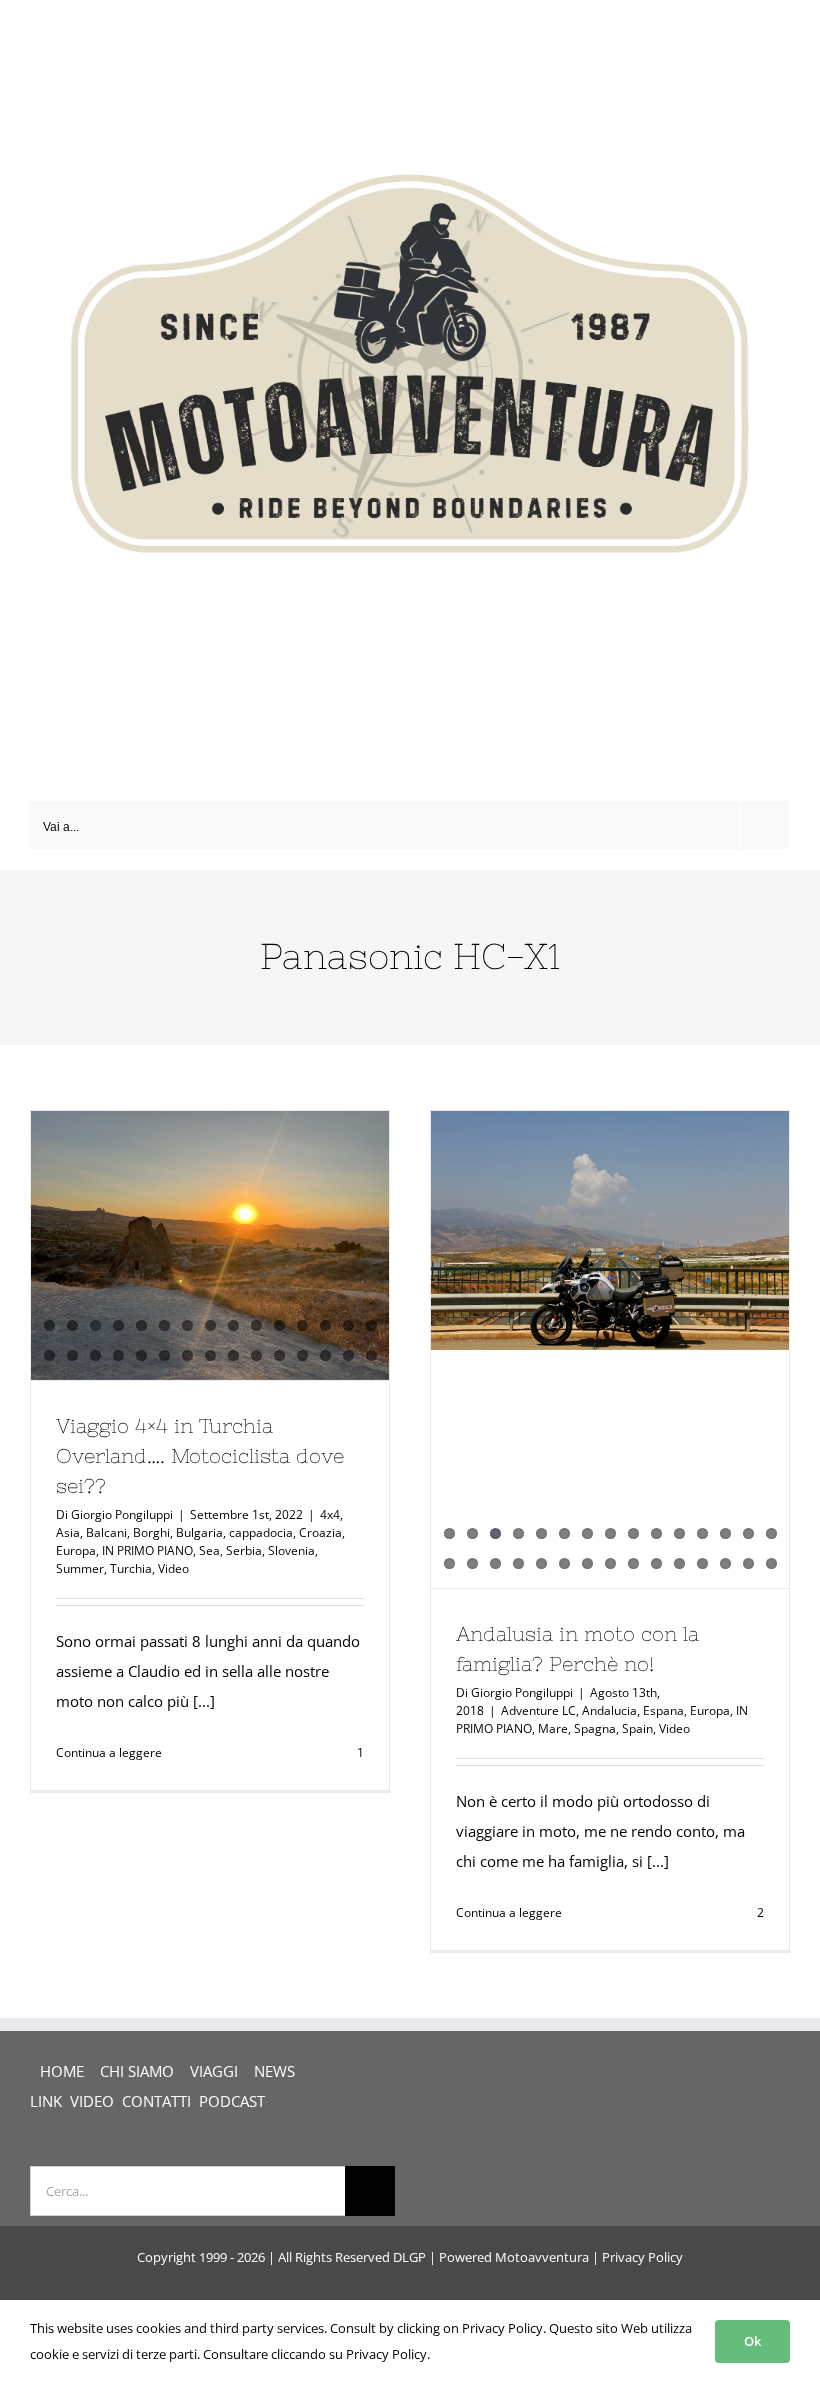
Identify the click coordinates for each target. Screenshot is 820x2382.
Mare (553, 1728)
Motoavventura (542, 2257)
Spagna (595, 1728)
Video (173, 1568)
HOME (62, 2071)
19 (118, 1355)
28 (325, 1355)
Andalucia (609, 1710)
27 (302, 1355)
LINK (46, 2101)
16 (49, 1355)
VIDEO (92, 2101)
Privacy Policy (642, 2257)
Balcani (106, 1532)
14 (348, 1325)
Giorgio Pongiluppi (122, 1514)
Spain (637, 1728)
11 (279, 1325)
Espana (663, 1710)
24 (233, 1355)
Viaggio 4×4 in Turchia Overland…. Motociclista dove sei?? (200, 1455)
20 (141, 1355)
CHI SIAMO (137, 2071)
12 (302, 1325)
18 (95, 1355)
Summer (80, 1568)
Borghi (151, 1532)
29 (348, 1355)
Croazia (320, 1532)
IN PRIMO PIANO (147, 1550)
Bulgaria (199, 1532)
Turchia (131, 1568)
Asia (68, 1532)
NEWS (274, 2071)
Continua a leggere (109, 1752)
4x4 (330, 1514)
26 (279, 1355)
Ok (752, 2341)
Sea (209, 1550)
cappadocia (261, 1532)
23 (210, 1355)
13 (325, 1325)
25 (256, 1355)
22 (187, 1355)
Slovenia (291, 1550)
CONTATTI (156, 2101)
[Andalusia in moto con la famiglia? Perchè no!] (610, 1230)
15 (371, 1325)
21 (164, 1355)
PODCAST (232, 2101)
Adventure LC (538, 1710)
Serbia (244, 1550)
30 (371, 1355)
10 (256, 1325)
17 (72, 1355)
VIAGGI (214, 2071)
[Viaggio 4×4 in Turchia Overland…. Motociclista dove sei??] (210, 1245)
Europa (76, 1550)
